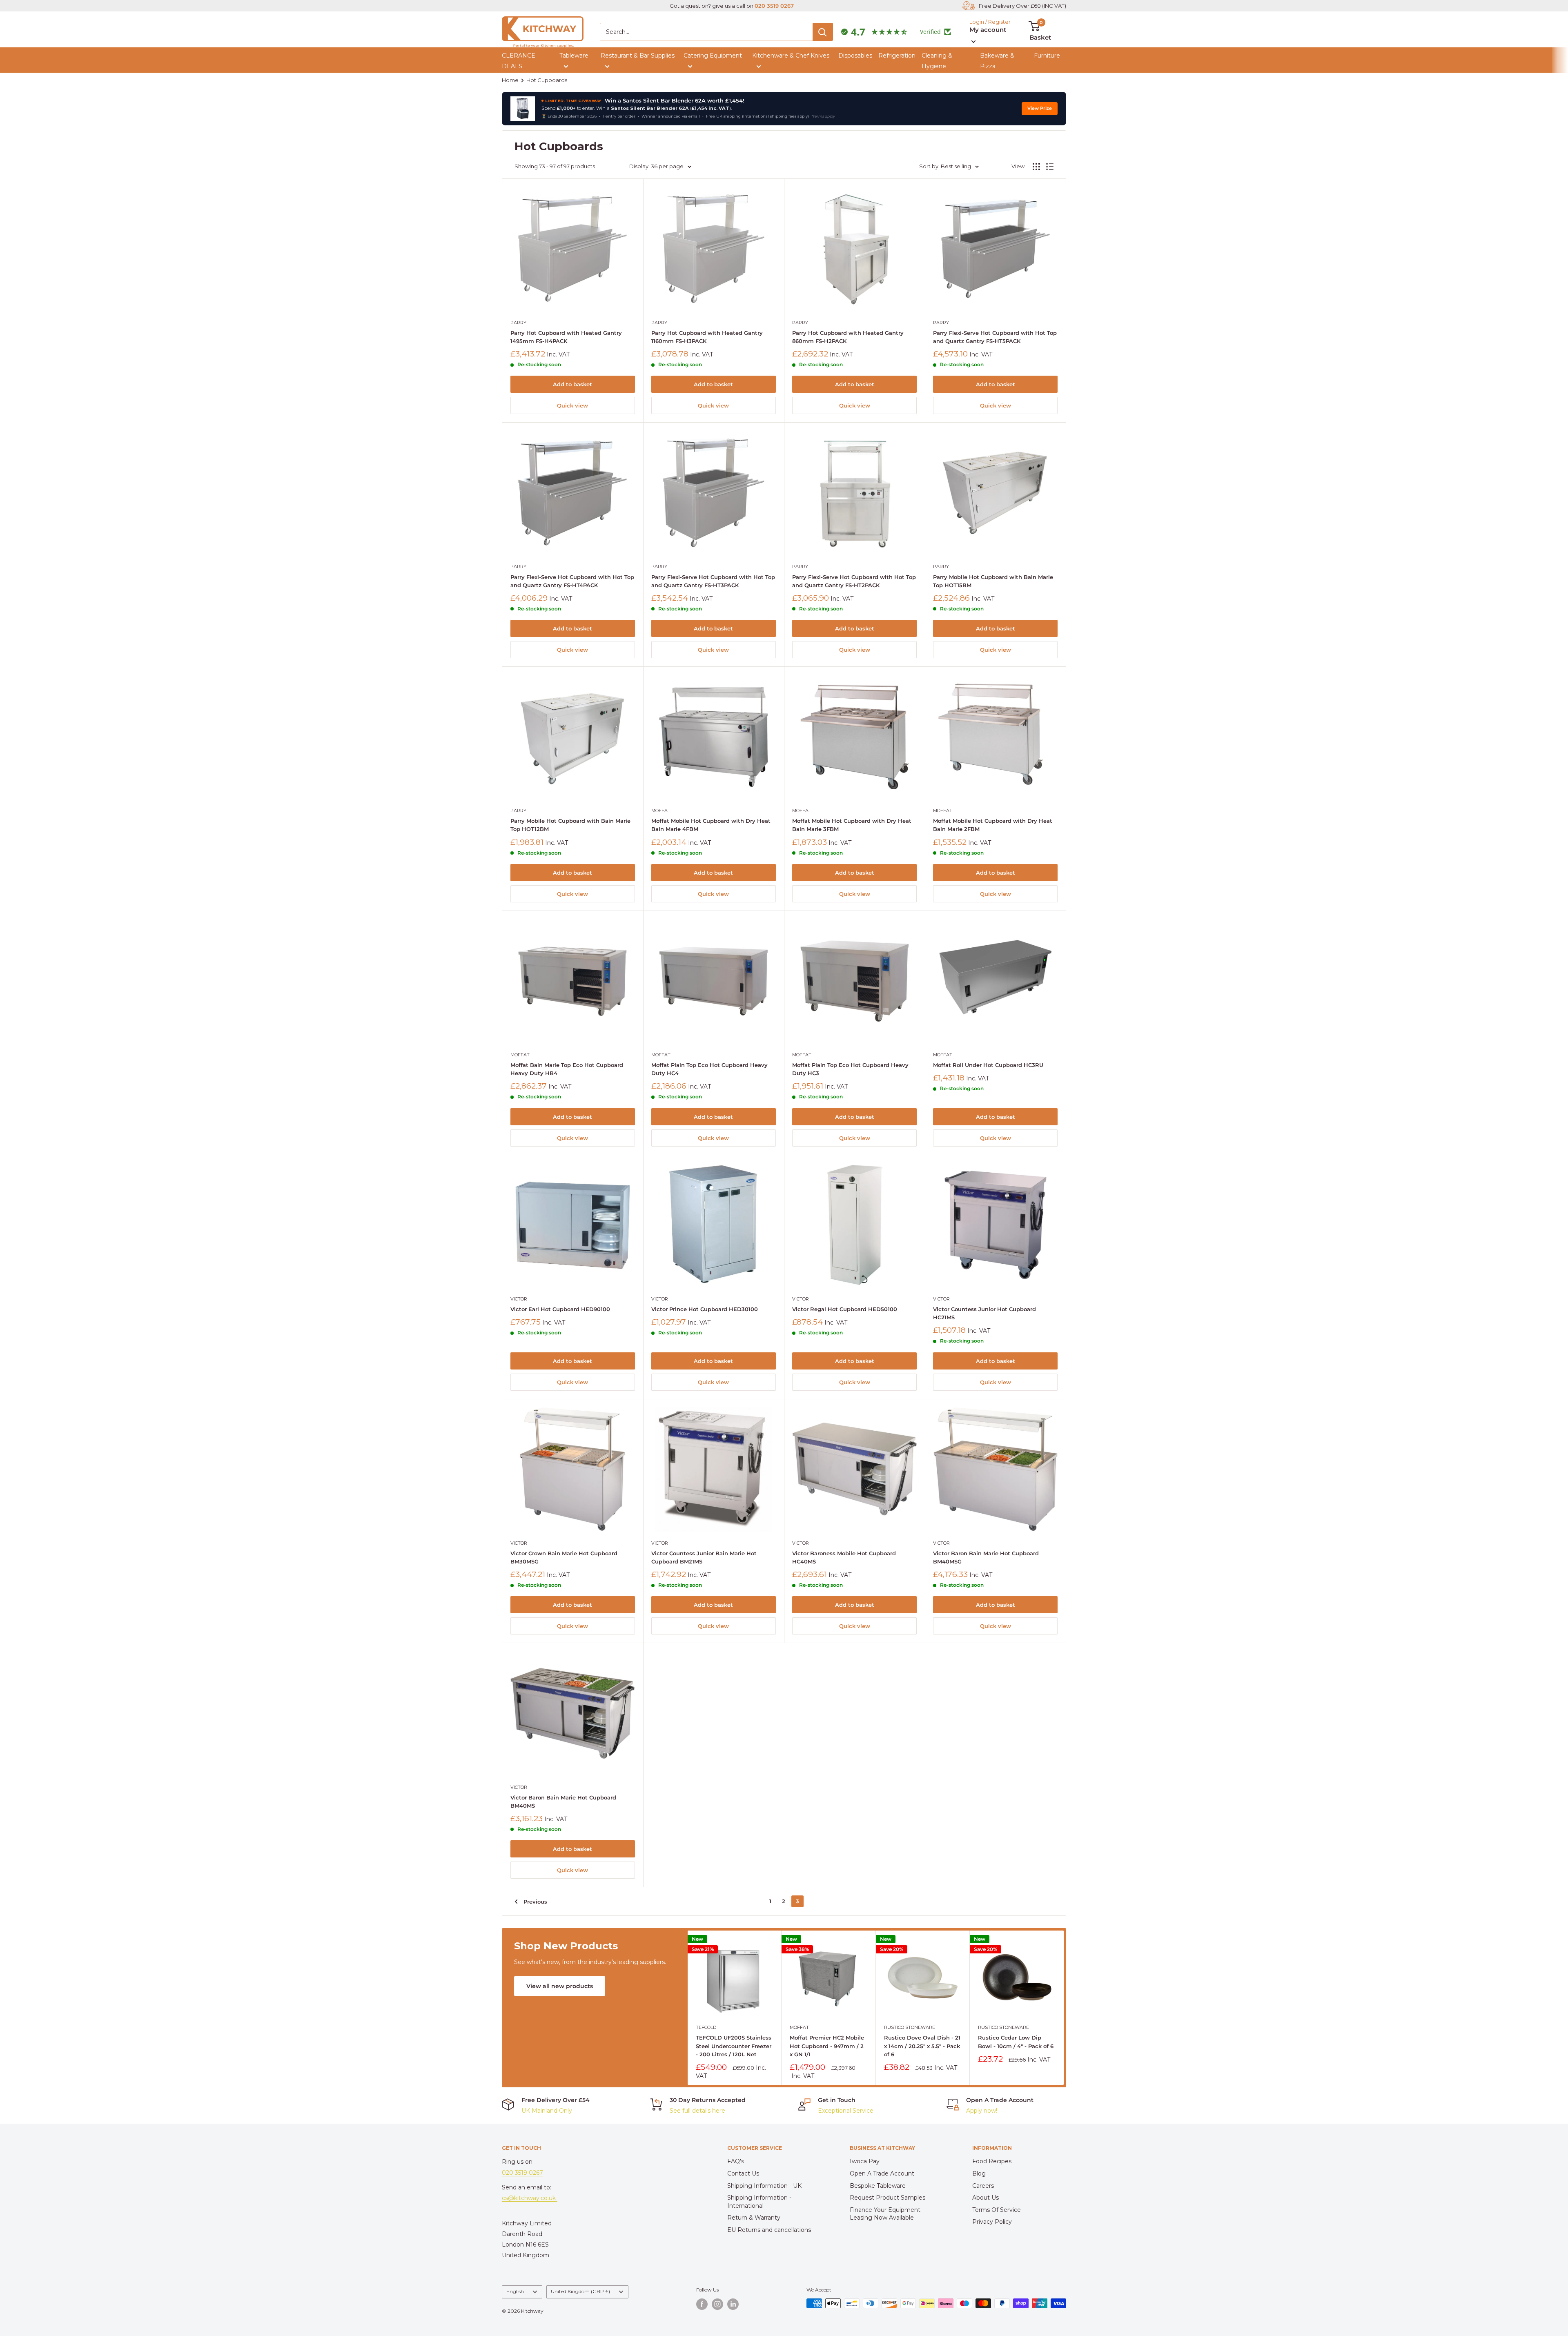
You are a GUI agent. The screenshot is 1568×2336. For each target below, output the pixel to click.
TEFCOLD (706, 2028)
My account (988, 30)
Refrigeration (897, 56)
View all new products (560, 1986)
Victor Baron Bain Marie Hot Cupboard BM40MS (563, 1802)
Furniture (1047, 56)
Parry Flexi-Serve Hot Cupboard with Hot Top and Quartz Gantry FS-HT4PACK (572, 581)
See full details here (697, 2111)
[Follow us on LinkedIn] (733, 2304)
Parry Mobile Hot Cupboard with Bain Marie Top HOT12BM (570, 825)
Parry (518, 323)
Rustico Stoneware (910, 2028)
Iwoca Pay (865, 2161)
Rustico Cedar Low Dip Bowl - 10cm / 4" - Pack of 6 (1016, 2042)
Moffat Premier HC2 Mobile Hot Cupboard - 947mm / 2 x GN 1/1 (827, 2046)
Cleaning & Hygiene (937, 61)
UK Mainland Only (547, 2111)
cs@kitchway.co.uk (530, 2198)
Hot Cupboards (547, 80)
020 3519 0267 (774, 6)
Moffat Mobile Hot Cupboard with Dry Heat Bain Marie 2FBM (993, 825)
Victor (519, 1299)
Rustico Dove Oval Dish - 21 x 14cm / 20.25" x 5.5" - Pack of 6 (922, 2046)
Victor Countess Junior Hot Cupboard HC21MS (984, 1313)
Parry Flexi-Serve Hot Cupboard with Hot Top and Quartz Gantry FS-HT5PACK (995, 337)
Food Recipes (992, 2161)
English (515, 2291)
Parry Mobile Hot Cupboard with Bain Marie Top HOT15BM (993, 581)
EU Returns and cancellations (769, 2230)
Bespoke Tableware (878, 2186)
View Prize (1040, 108)
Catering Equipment (713, 56)
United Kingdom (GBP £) (580, 2291)
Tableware (574, 56)
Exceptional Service (846, 2111)
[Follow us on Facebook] (702, 2304)
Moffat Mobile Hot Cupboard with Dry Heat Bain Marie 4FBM (711, 825)
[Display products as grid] (1036, 167)
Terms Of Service (997, 2210)
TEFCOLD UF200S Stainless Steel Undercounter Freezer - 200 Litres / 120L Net (734, 2046)
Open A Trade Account (882, 2173)
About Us (986, 2198)
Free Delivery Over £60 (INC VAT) (1022, 6)
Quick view (572, 405)
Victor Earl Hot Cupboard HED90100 (560, 1309)
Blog (979, 2173)
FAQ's (736, 2161)
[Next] (1064, 2008)
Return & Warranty (754, 2218)
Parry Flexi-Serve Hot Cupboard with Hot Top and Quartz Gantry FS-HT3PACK (713, 581)
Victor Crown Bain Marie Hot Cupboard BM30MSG (564, 1557)
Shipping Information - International (759, 2202)
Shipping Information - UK (764, 2186)
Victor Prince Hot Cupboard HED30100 (705, 1309)
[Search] (823, 32)
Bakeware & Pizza (997, 61)
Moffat (661, 811)
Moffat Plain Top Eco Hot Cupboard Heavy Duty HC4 (709, 1069)
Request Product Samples (888, 2198)
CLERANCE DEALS (519, 61)
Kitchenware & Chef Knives (791, 56)
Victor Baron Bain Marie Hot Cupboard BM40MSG (986, 1557)
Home (510, 80)
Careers (983, 2186)
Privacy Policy (992, 2222)
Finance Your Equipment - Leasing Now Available (887, 2214)
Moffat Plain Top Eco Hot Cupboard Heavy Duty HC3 (850, 1069)
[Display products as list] (1050, 167)
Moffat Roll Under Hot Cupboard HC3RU (988, 1065)
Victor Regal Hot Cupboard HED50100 (845, 1309)
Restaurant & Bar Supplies (638, 56)
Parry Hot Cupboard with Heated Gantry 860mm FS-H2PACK (848, 337)
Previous (535, 1902)
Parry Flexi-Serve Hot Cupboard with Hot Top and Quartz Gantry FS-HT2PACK (854, 581)
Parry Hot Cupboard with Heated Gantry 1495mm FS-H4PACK (566, 337)
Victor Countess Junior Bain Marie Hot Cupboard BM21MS (704, 1557)
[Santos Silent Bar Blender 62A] (523, 109)
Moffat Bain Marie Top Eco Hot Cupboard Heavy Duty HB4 (567, 1069)
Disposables (855, 56)
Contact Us (743, 2173)
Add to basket (572, 384)
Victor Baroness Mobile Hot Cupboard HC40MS (844, 1557)
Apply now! (982, 2111)
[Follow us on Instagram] (717, 2304)
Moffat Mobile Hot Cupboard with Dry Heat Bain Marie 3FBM (852, 825)
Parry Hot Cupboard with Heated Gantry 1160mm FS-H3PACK (707, 337)
